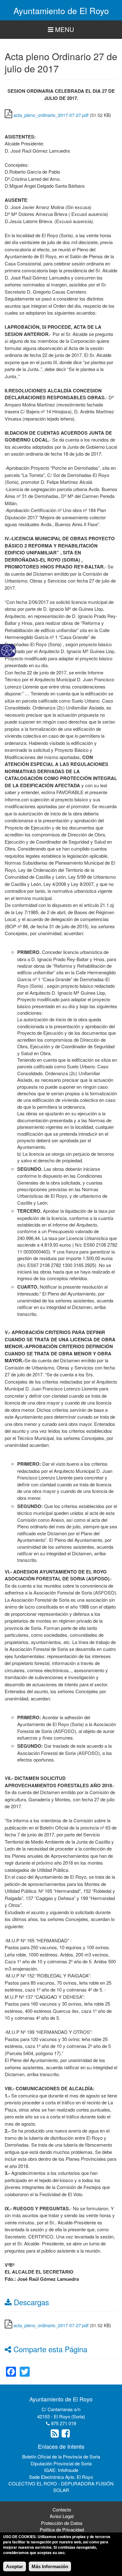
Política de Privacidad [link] (62, 2529)
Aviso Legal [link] (62, 2516)
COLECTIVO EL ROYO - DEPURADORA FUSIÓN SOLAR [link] (61, 2487)
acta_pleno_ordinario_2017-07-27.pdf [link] (51, 115)
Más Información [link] (50, 2566)
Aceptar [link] (15, 2566)
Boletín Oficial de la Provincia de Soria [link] (61, 2456)
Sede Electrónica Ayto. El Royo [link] (61, 2477)
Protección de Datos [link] (62, 2523)
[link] (11, 2368)
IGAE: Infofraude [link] (61, 2470)
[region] (61, 30)
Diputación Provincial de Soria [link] (61, 2463)
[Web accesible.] (7, 651)
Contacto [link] (62, 2509)
